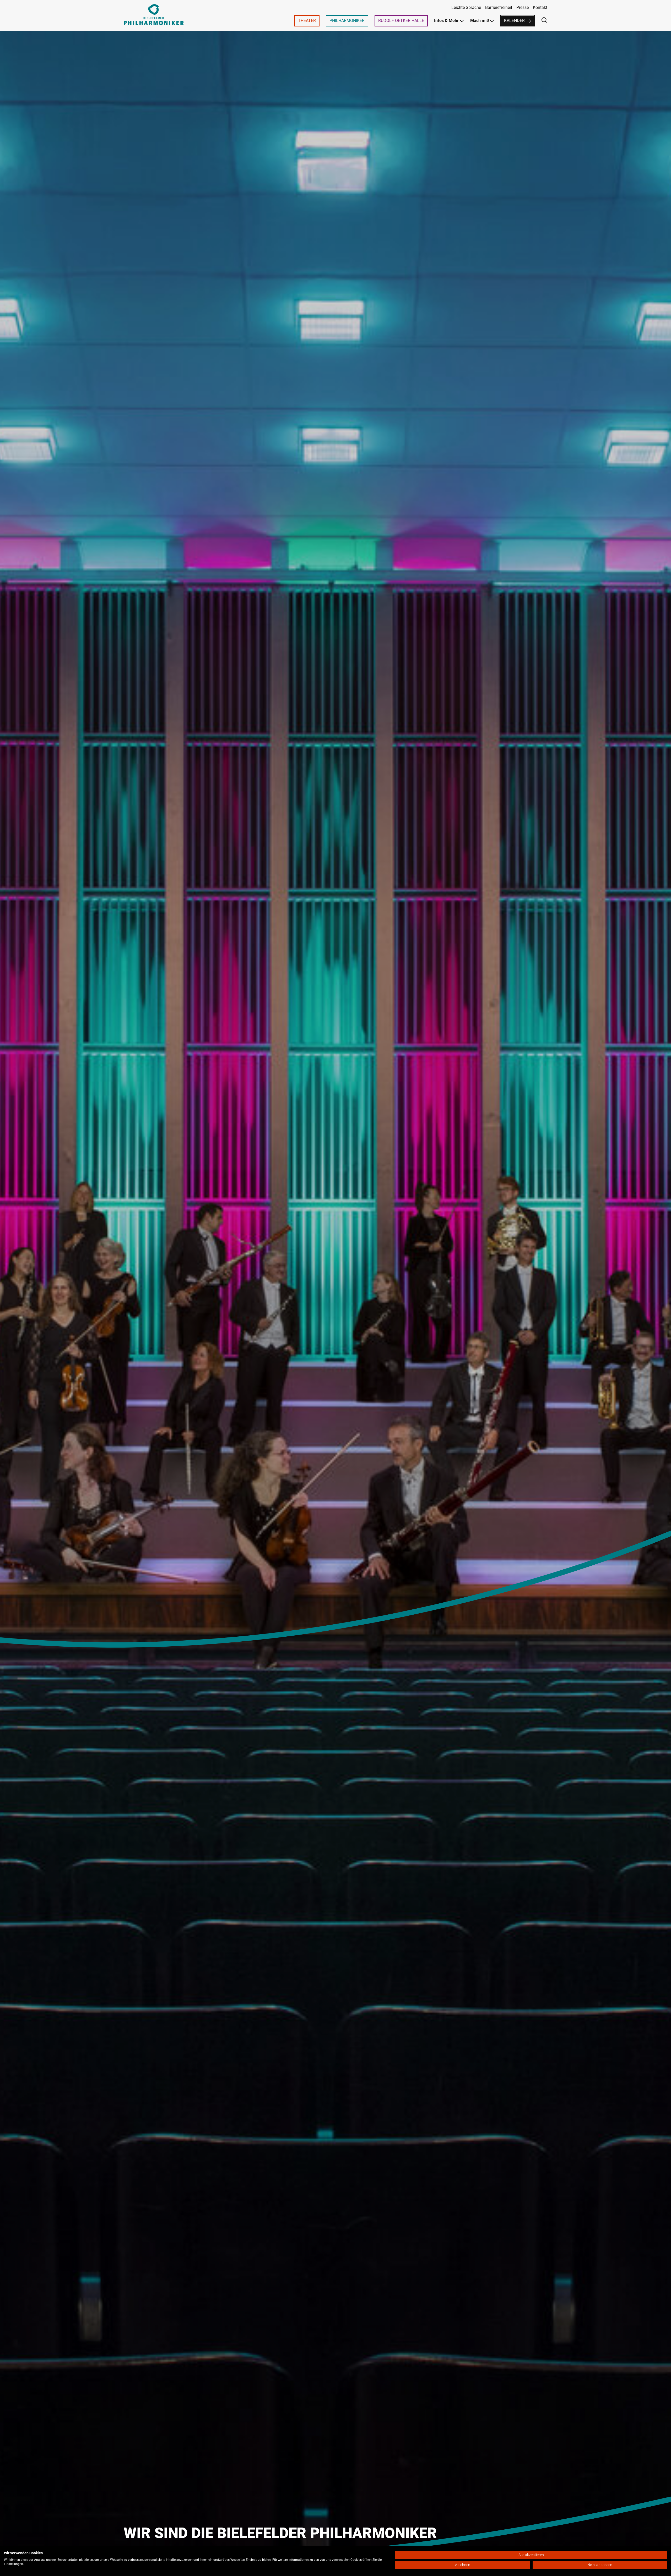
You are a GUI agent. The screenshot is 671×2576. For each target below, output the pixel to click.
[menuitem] (307, 21)
